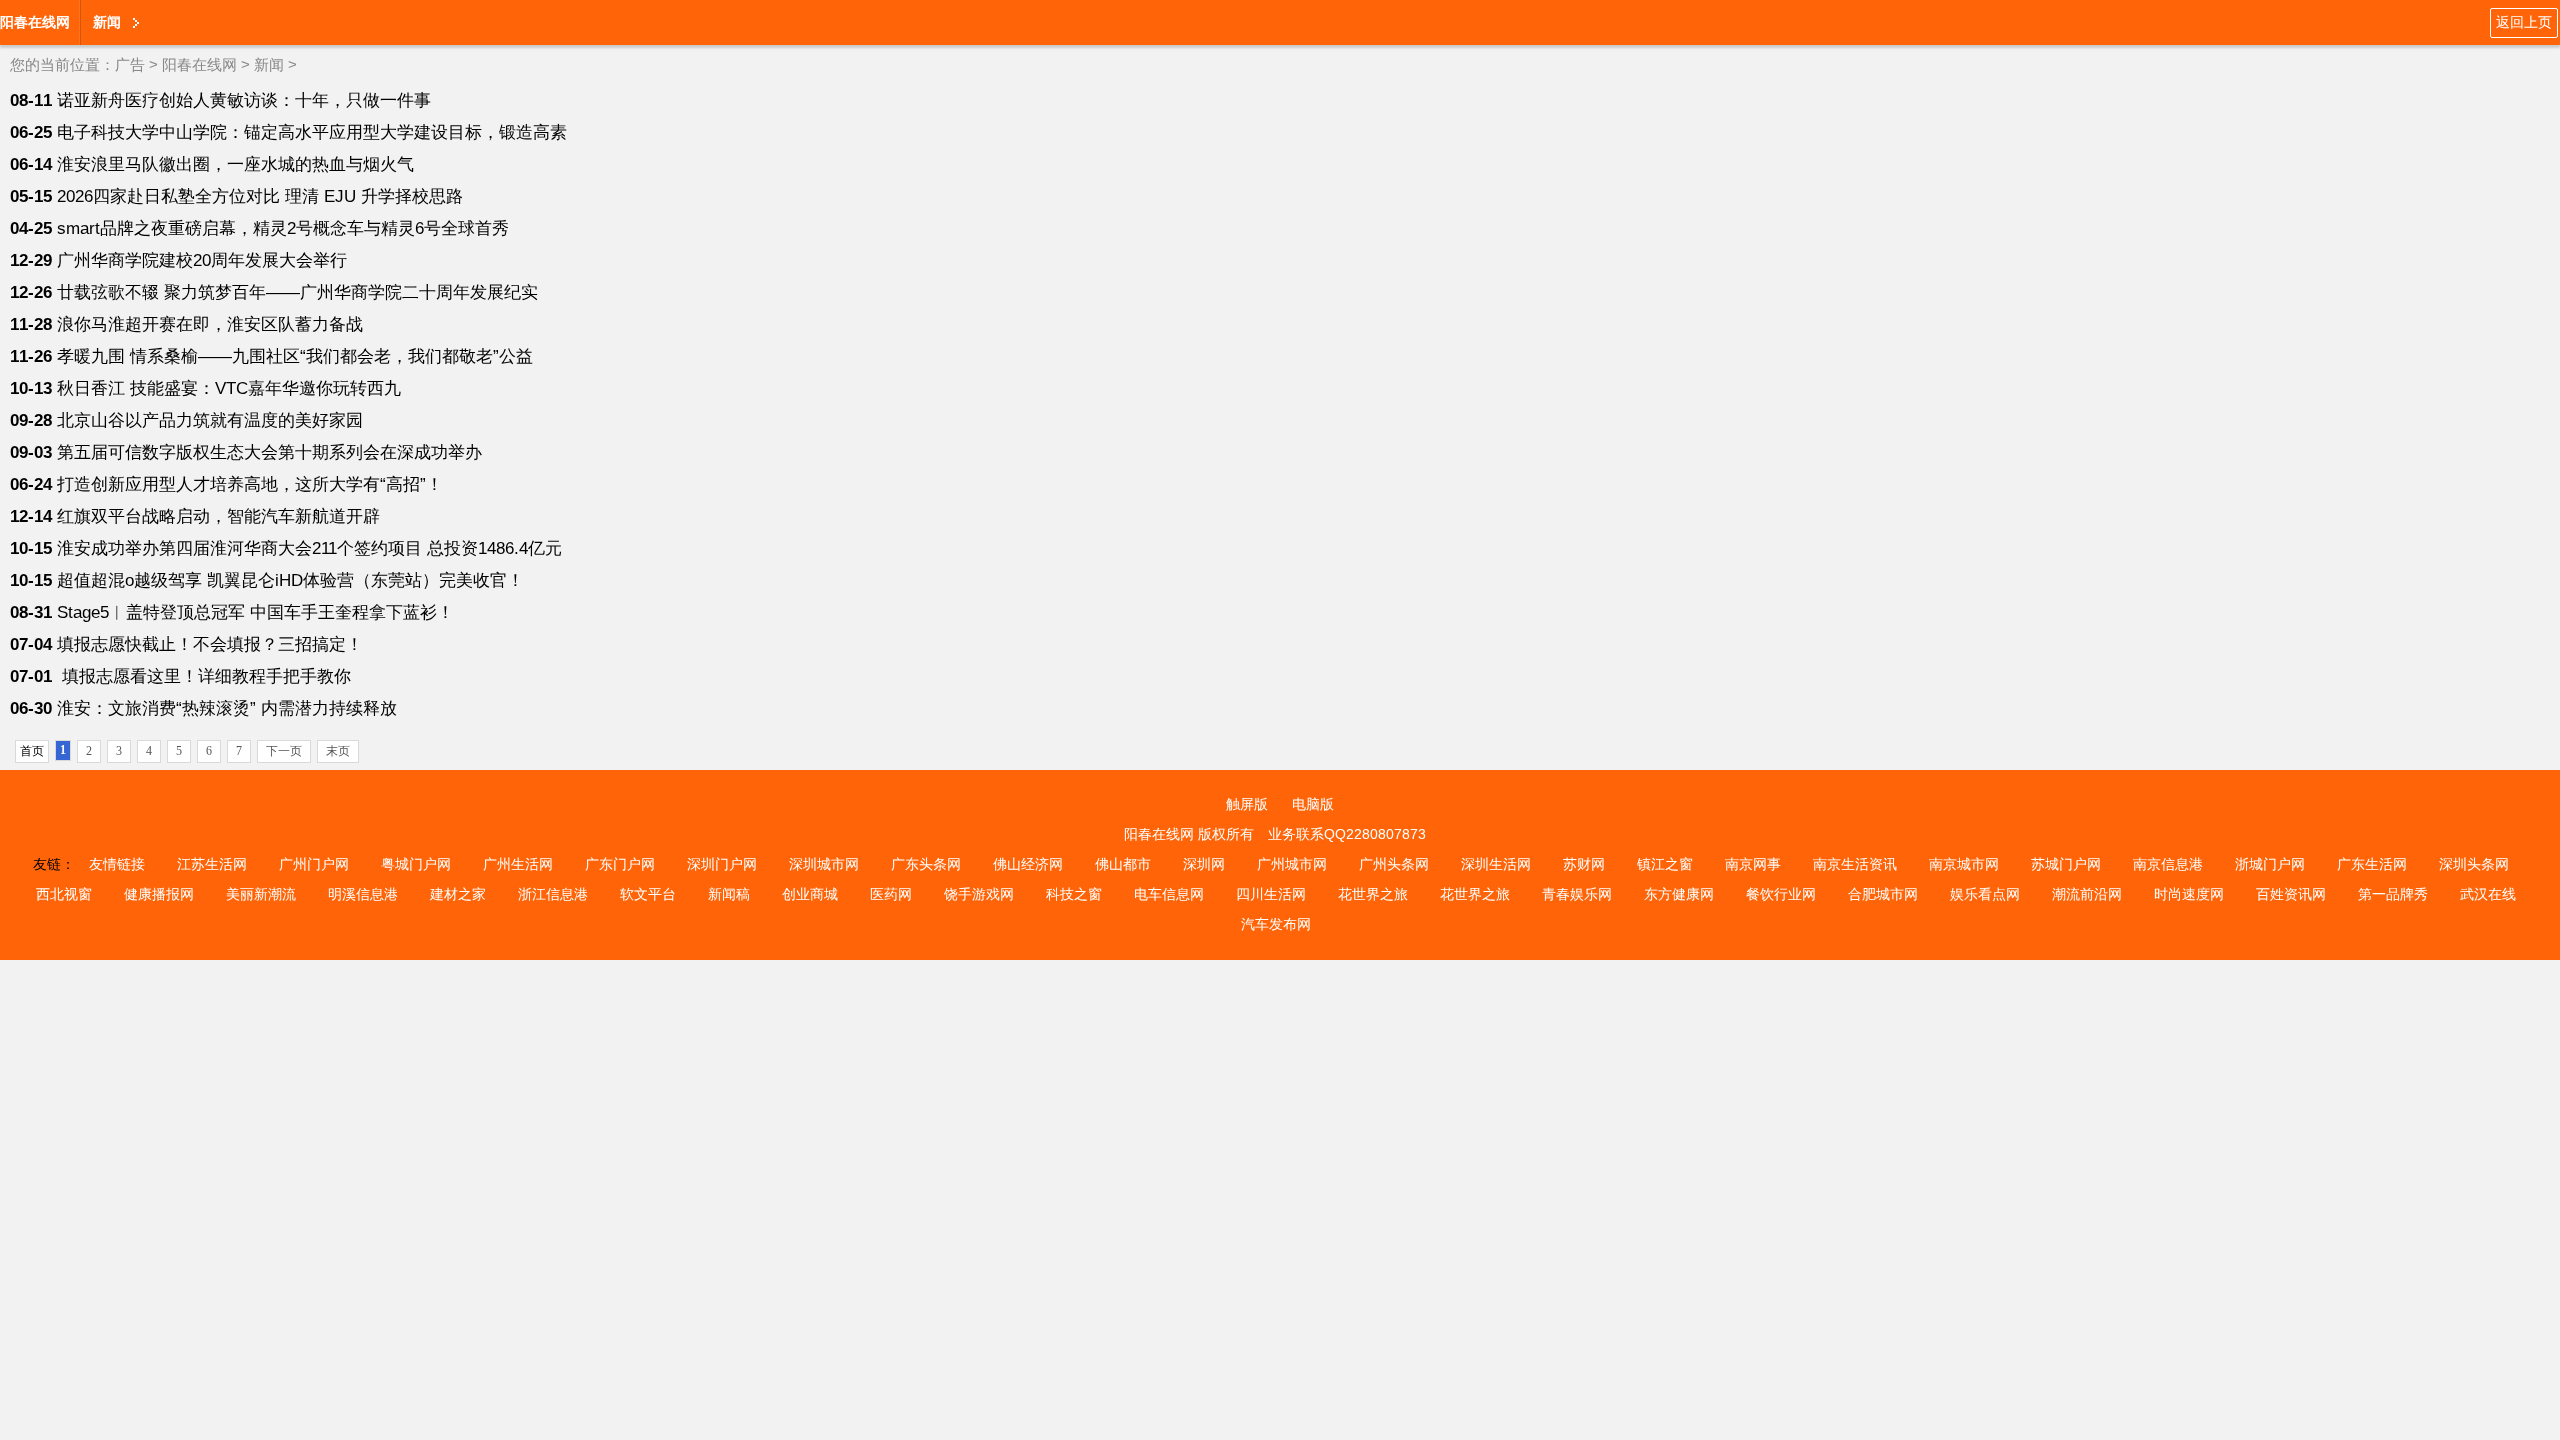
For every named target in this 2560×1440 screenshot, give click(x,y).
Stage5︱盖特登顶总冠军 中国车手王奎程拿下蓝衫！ (255, 612)
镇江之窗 (1665, 864)
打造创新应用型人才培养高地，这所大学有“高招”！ (250, 484)
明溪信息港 (363, 894)
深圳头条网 (2474, 864)
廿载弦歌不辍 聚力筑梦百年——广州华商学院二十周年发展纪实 (297, 292)
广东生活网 (2372, 864)
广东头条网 (926, 864)
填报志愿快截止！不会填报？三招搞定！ (210, 644)
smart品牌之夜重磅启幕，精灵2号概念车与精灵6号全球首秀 (283, 228)
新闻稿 (729, 894)
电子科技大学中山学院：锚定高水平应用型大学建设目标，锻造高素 (312, 132)
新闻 (269, 64)
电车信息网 (1169, 894)
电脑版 (1313, 804)
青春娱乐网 (1577, 894)
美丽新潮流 (261, 894)
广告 (130, 64)
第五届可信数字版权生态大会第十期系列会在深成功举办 (269, 452)
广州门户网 (314, 864)
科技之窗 (1074, 894)
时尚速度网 (2189, 894)
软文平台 (648, 894)
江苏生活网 (212, 864)
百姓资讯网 (2291, 894)
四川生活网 (1271, 894)
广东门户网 (620, 864)
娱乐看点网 (1985, 894)
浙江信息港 (553, 894)
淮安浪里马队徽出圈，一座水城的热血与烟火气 (235, 164)
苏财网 (1584, 864)
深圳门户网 (722, 864)
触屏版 (1247, 804)
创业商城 (810, 894)
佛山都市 (1123, 864)
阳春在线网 (35, 22)
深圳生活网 (1496, 864)
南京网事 (1753, 864)
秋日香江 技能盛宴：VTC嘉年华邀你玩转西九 (229, 388)
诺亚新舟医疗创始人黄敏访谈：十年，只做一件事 (244, 100)
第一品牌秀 (2393, 894)
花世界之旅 (1373, 894)
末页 (338, 751)
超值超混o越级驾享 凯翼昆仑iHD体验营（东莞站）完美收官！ (290, 580)
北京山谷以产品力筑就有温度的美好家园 (210, 420)
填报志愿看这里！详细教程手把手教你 (204, 676)
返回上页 (2524, 22)
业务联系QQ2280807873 (1347, 834)
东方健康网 (1679, 894)
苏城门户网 (2066, 864)
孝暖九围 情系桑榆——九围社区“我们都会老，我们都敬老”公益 (295, 356)
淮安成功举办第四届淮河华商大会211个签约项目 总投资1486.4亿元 (309, 548)
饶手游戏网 (979, 894)
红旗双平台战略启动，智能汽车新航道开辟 (218, 516)
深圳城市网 (824, 864)
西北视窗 (64, 894)
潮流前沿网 (2087, 894)
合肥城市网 (1883, 894)
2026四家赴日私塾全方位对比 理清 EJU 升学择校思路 (260, 196)
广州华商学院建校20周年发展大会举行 (202, 260)
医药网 (891, 894)
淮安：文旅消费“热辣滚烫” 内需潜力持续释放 (227, 708)
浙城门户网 (2270, 864)
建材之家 (458, 894)
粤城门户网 (416, 864)
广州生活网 (518, 864)
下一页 (284, 751)
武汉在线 (2488, 894)
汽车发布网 (1276, 924)
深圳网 (1204, 864)
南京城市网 (1964, 864)
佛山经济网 (1028, 864)
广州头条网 (1394, 864)
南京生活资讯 (1855, 864)
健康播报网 (159, 894)
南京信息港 (2168, 864)
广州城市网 (1292, 864)
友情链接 (117, 864)
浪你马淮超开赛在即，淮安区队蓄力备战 (210, 324)
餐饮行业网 (1781, 894)
